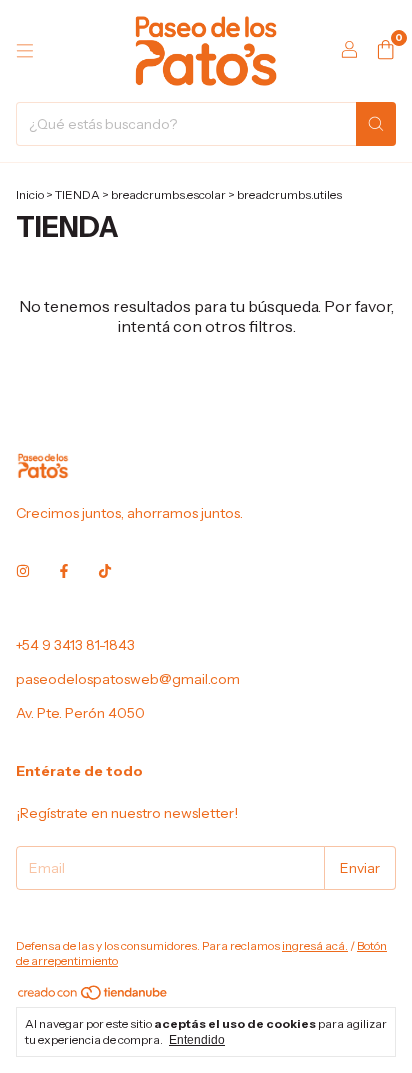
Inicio (30, 194)
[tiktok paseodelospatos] (105, 571)
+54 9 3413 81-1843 (75, 645)
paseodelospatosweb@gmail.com (128, 679)
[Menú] (25, 51)
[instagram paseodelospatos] (23, 571)
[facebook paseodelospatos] (64, 571)
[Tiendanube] (93, 997)
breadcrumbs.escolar (168, 194)
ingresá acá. (315, 945)
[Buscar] (376, 124)
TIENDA (77, 194)
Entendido (197, 1040)
